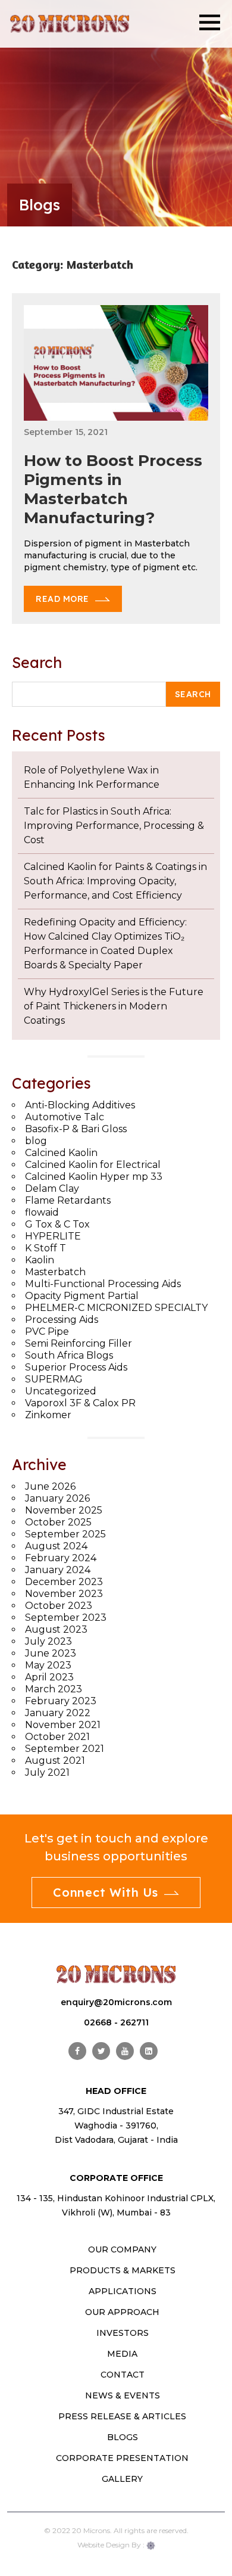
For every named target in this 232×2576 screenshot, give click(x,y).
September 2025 (65, 1534)
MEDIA (122, 2354)
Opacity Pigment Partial (82, 1296)
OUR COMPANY (122, 2249)
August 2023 (56, 1629)
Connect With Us (106, 1892)
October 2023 (59, 1606)
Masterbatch (55, 1272)
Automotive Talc (65, 1117)
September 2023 (66, 1618)
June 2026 (50, 1486)
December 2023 (64, 1582)
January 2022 (58, 1713)
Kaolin (40, 1260)
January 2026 (57, 1498)
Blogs (123, 2437)
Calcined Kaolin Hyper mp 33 (94, 1177)
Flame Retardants (68, 1200)
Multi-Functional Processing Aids (103, 1284)
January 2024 (58, 1570)
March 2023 (54, 1689)
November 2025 (64, 1510)
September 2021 (65, 1749)
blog (36, 1141)
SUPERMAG (54, 1379)
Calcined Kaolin (61, 1153)
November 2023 (64, 1594)
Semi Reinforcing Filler (79, 1343)
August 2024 (56, 1546)
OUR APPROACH (122, 2312)
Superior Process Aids (76, 1367)
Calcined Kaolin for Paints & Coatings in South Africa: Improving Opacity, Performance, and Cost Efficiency (115, 881)
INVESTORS (123, 2333)
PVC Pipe (47, 1331)
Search (37, 662)
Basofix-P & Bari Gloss (76, 1129)
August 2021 (55, 1761)
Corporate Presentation (122, 2458)
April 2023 (49, 1677)
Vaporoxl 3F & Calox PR (80, 1403)
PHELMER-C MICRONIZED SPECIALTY (116, 1308)
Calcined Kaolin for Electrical (93, 1165)
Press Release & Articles (122, 2416)
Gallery (122, 2479)
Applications (123, 2291)
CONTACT (123, 2375)
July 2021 (47, 1772)
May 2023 (48, 1665)
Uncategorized (61, 1391)
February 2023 (61, 1701)
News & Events (123, 2395)
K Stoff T (46, 1248)
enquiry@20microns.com (116, 2002)
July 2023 (48, 1641)
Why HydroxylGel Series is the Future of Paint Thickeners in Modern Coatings (114, 1006)
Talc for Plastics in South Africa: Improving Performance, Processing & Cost (114, 826)
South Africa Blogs (69, 1355)
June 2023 (51, 1653)
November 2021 (63, 1725)
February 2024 (61, 1558)
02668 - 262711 (116, 2022)
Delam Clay (52, 1188)
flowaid (42, 1212)
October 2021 (57, 1737)
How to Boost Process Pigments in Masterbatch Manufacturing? (113, 489)
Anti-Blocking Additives (80, 1105)
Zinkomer (48, 1415)
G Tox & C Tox (57, 1224)
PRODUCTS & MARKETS (123, 2270)
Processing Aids (62, 1320)
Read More (62, 599)
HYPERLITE (53, 1236)
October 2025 (58, 1522)
